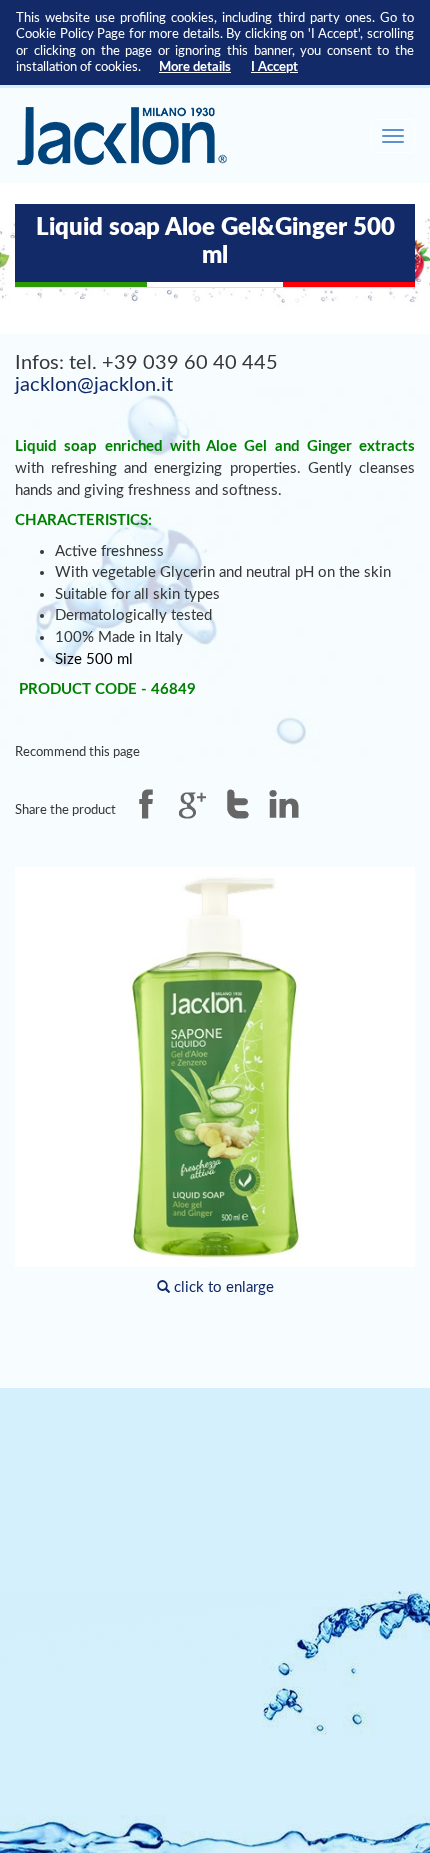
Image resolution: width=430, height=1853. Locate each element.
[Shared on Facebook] (146, 804)
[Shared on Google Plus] (192, 804)
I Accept (274, 67)
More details (195, 67)
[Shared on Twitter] (238, 804)
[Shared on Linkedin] (284, 804)
